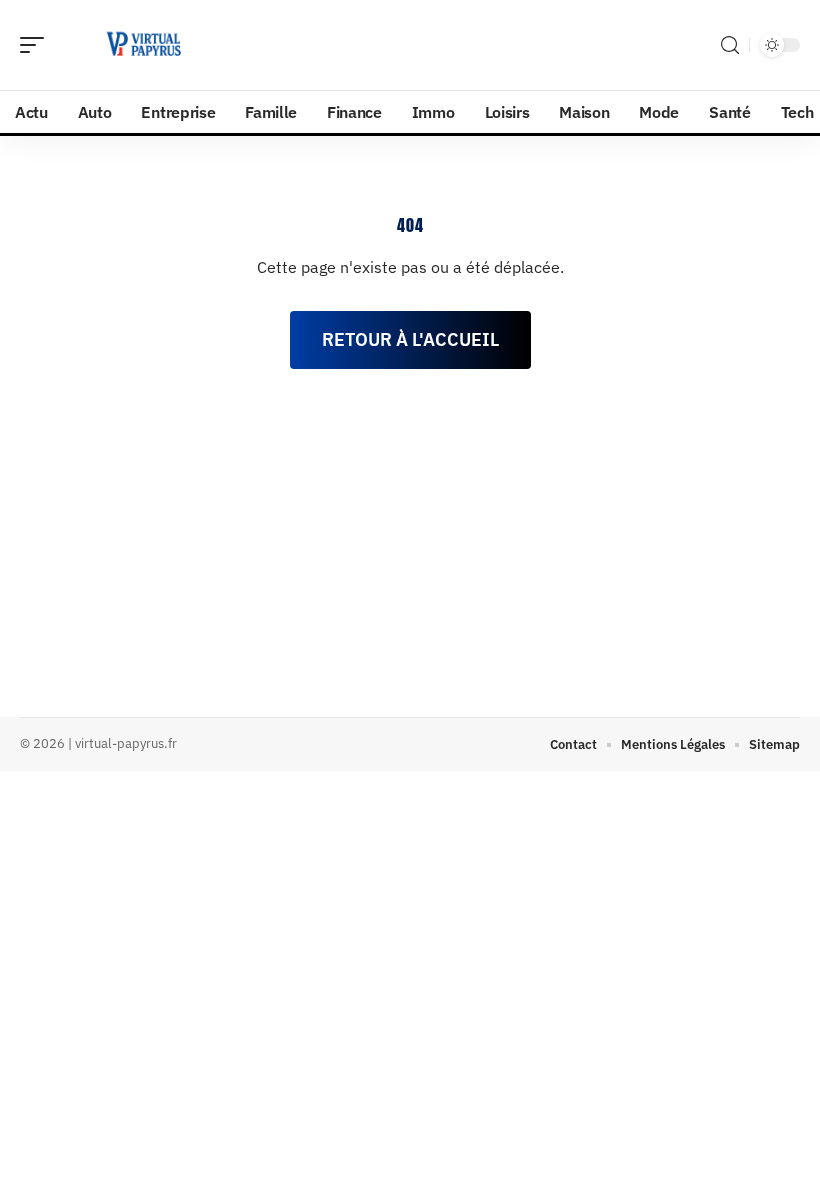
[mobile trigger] (37, 45)
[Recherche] (730, 45)
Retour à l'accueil (410, 339)
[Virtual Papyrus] (144, 45)
